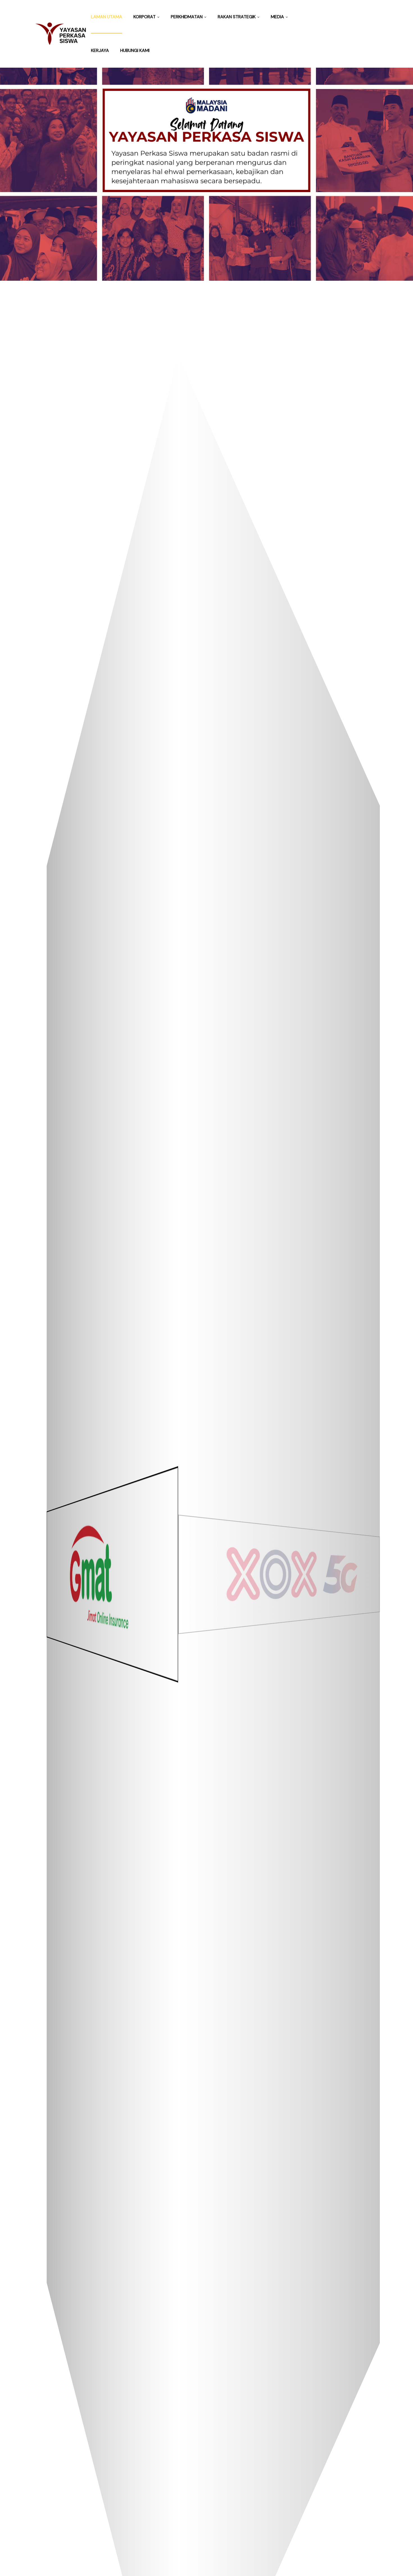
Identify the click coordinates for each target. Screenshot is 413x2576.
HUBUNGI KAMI (135, 50)
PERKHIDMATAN (187, 17)
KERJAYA (100, 50)
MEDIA (277, 17)
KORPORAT (145, 17)
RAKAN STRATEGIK (237, 17)
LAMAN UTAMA (107, 17)
